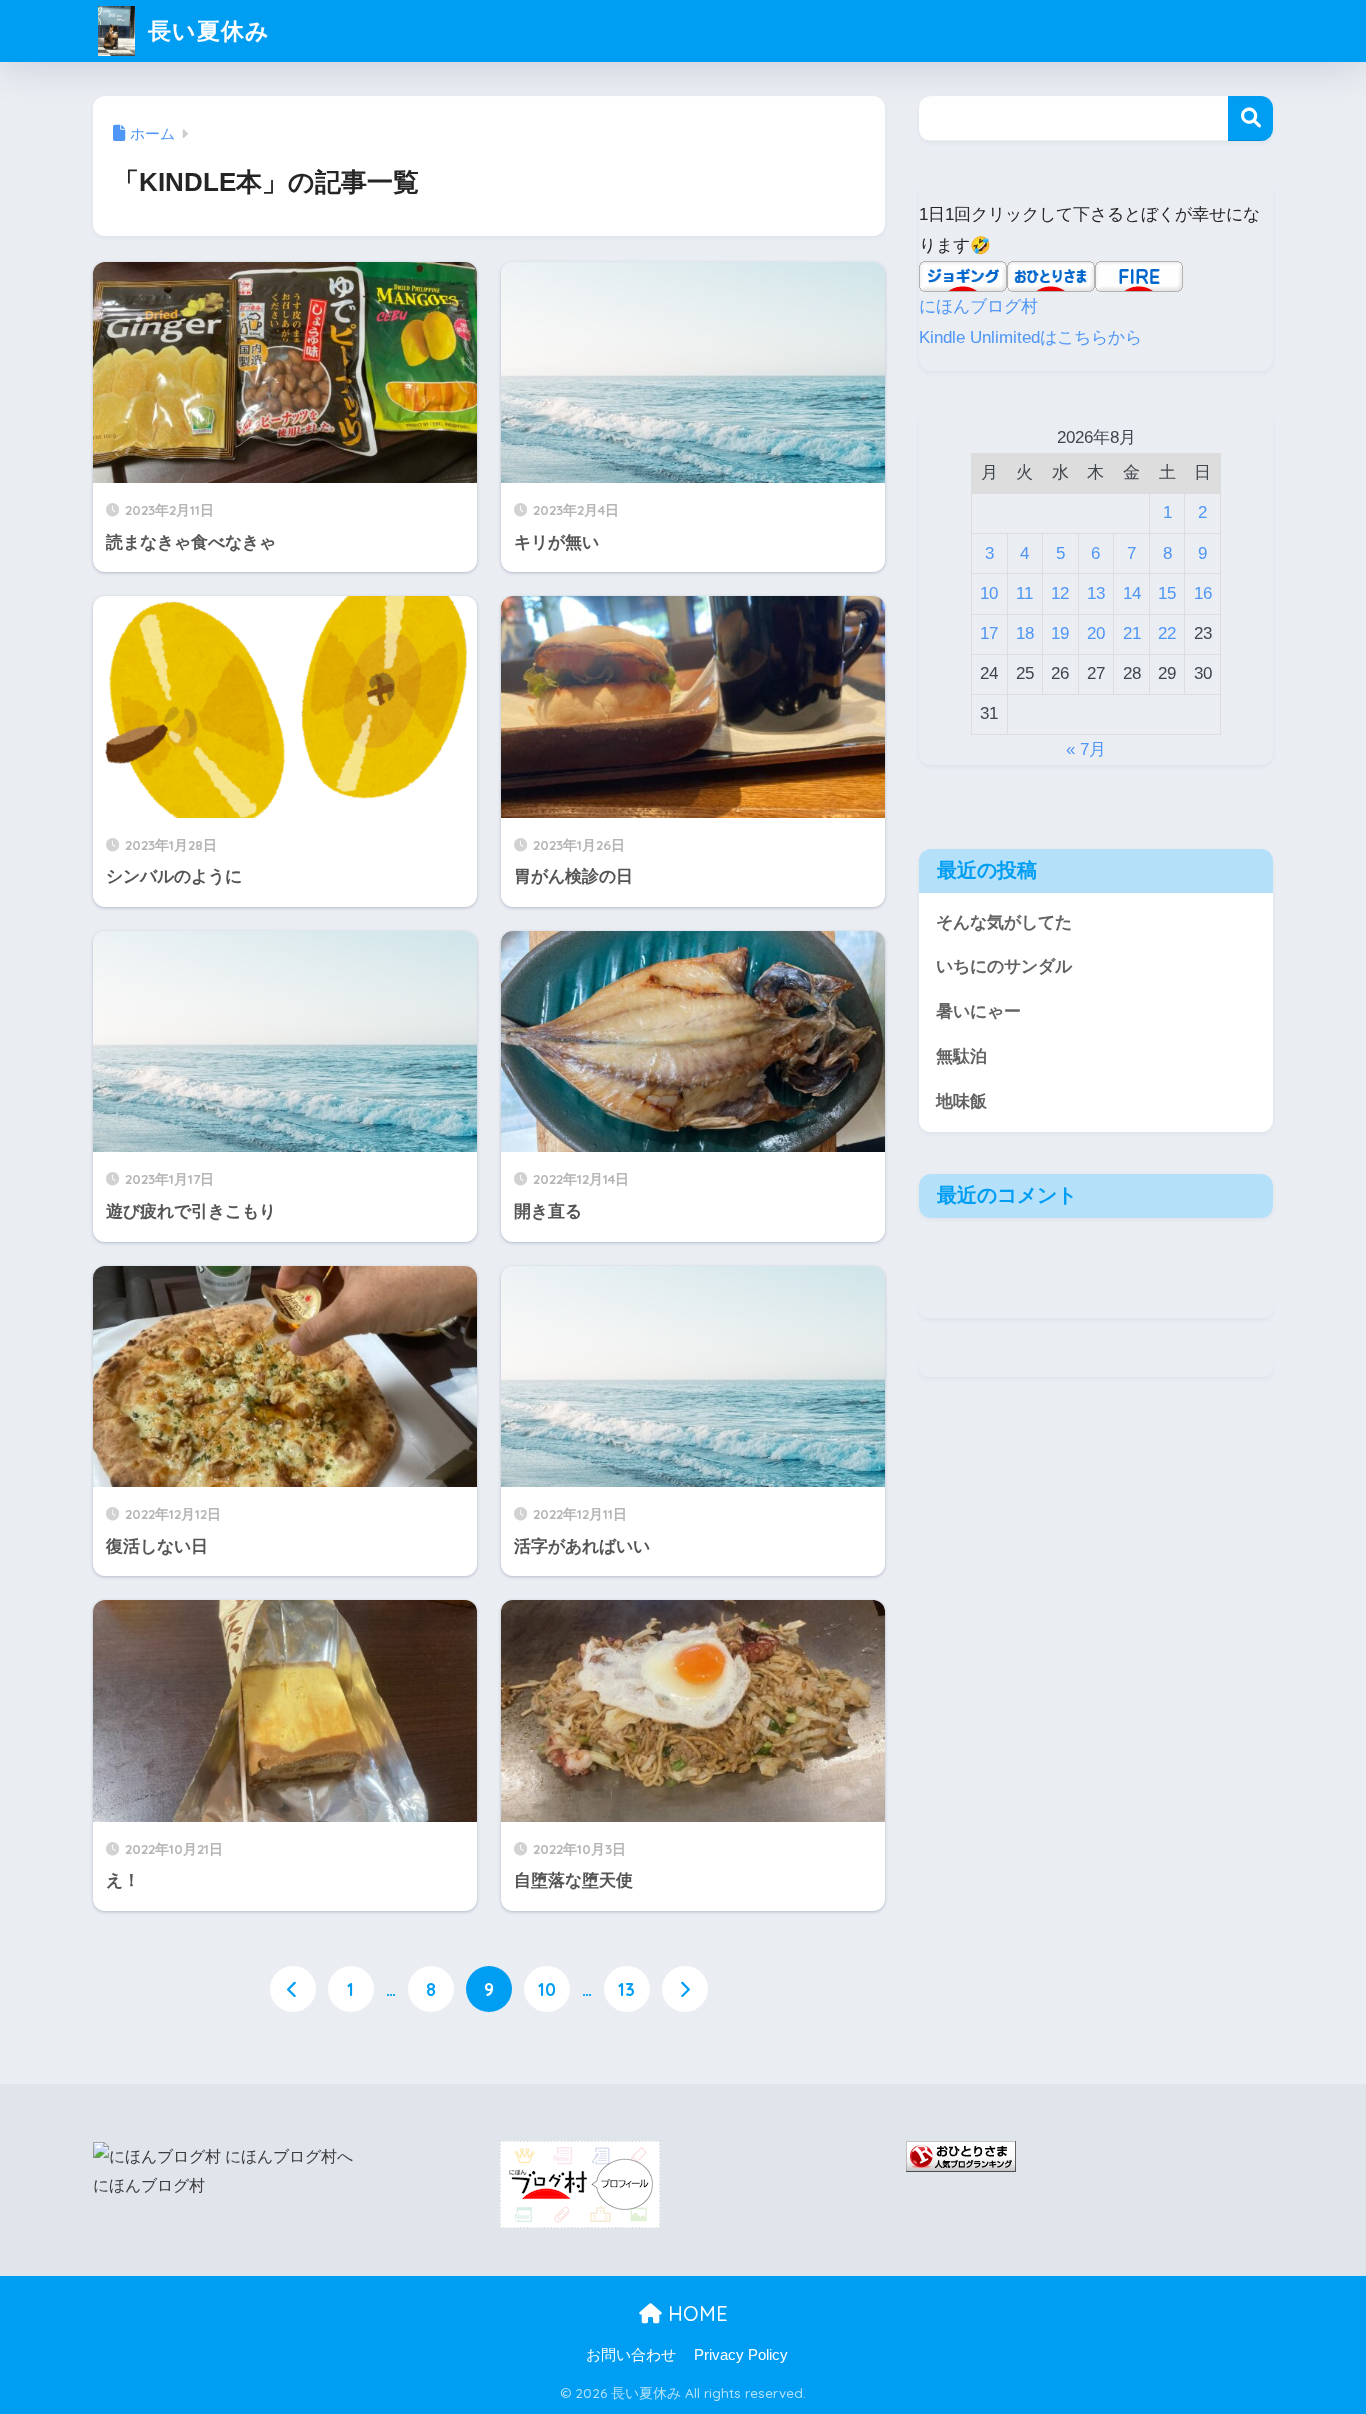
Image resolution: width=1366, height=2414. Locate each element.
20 (1096, 633)
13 (626, 1989)
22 (1167, 633)
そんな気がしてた (1004, 922)
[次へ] (685, 1989)
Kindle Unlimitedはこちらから (1030, 337)
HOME (695, 2313)
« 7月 (1086, 749)
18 (1025, 633)
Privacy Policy (741, 2355)
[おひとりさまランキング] (961, 2155)
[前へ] (293, 1989)
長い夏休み (205, 30)
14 (1132, 593)
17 (989, 633)
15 (1167, 593)
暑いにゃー (978, 1011)
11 (1024, 593)
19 (1060, 633)
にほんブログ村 (978, 306)
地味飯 (961, 1101)
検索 (1250, 118)
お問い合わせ (631, 2355)
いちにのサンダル (1004, 966)
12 (1060, 593)
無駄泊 (961, 1056)
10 (547, 1989)
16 (1203, 593)
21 (1132, 633)
